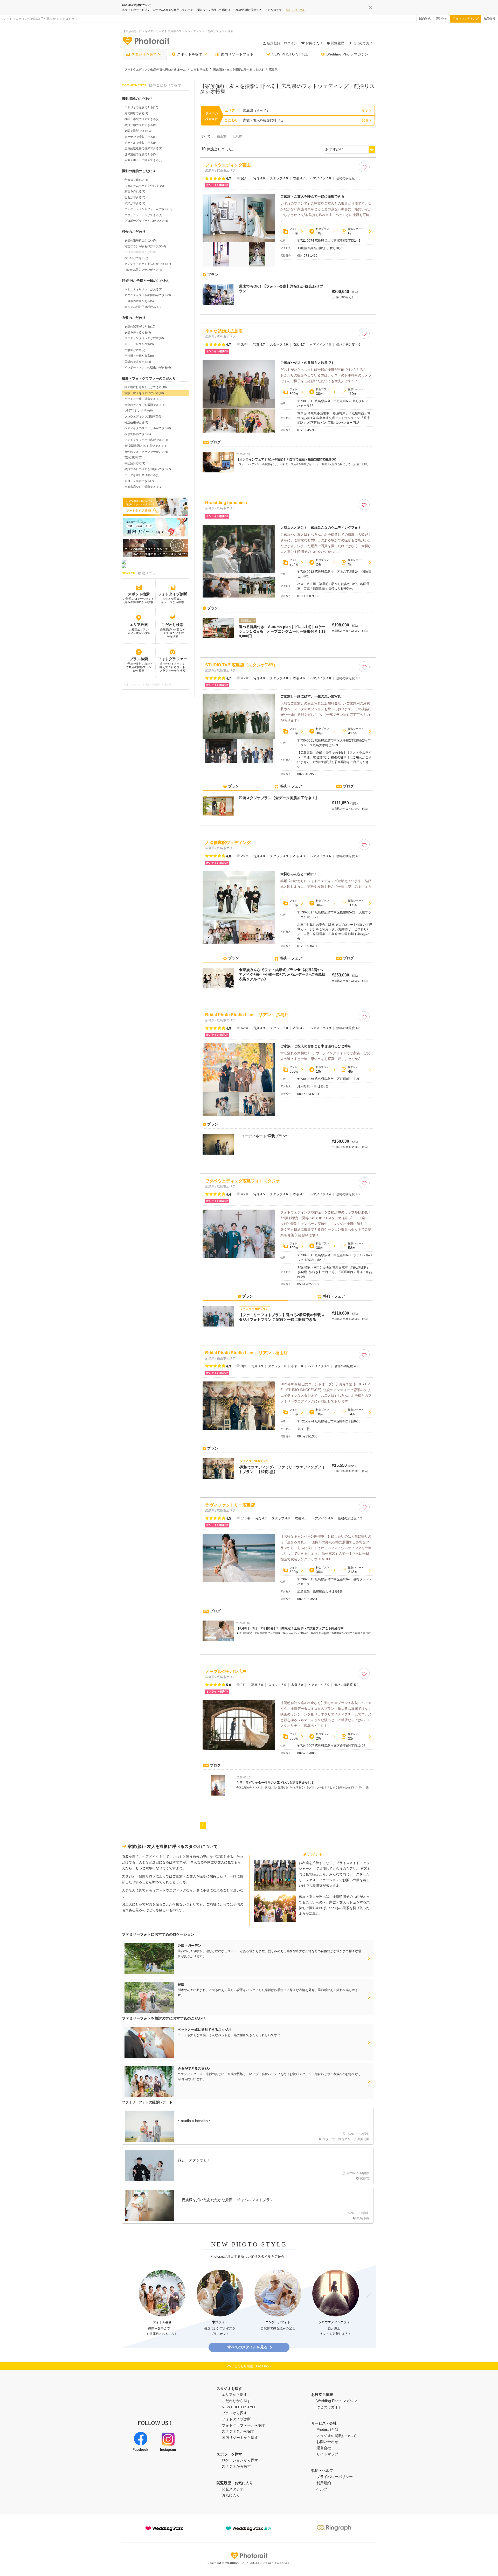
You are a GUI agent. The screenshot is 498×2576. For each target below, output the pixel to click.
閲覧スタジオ (233, 2489)
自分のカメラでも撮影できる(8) (145, 405)
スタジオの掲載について (336, 2436)
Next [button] (366, 2293)
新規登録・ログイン (282, 43)
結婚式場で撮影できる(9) (141, 125)
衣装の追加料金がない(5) (141, 240)
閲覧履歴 (337, 43)
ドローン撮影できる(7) (139, 481)
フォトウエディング (466, 18)
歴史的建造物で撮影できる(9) (143, 148)
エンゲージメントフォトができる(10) (148, 209)
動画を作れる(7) (135, 191)
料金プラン (322, 231)
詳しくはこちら (296, 10)
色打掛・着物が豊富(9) (139, 356)
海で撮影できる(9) (136, 113)
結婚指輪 (490, 18)
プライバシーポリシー (335, 2477)
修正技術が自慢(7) (136, 422)
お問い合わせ (327, 2442)
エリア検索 (139, 625)
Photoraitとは (327, 2430)
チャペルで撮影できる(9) (141, 143)
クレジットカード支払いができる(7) (148, 264)
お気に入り (231, 2495)
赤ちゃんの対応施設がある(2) (143, 307)
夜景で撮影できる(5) (138, 434)
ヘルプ (322, 2489)
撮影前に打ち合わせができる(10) (146, 387)
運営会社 (324, 2448)
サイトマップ (327, 2454)
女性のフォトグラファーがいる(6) (146, 452)
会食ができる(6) (135, 197)
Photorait (249, 2556)
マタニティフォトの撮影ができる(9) (148, 295)
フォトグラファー (172, 659)
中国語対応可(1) (135, 463)
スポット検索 (139, 594)
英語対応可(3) (133, 457)
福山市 (222, 136)
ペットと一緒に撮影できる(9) (143, 399)
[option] (162, 2303)
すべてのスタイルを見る (247, 2347)
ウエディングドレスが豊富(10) (144, 338)
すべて (206, 136)
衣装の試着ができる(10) (140, 326)
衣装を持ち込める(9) (138, 332)
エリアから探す (234, 2395)
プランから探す (234, 2413)
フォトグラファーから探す (244, 2425)
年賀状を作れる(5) (136, 180)
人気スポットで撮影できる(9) (143, 160)
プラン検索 (139, 659)
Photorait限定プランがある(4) (143, 270)
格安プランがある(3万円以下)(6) (145, 246)
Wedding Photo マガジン (348, 54)
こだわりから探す (236, 2401)
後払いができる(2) (136, 258)
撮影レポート (356, 231)
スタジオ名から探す (238, 2431)
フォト (294, 231)
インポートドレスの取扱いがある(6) (148, 367)
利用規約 (324, 2483)
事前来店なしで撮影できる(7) (143, 487)
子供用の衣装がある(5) (139, 301)
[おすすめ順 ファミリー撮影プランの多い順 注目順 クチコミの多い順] (350, 149)
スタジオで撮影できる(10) (141, 107)
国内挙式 (425, 18)
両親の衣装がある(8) (138, 362)
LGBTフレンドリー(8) (139, 410)
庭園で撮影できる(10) (139, 131)
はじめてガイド (364, 43)
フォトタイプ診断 (172, 594)
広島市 (237, 136)
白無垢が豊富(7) (135, 350)
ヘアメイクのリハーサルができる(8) (148, 428)
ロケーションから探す (240, 2460)
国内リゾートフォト (237, 54)
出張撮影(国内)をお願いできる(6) (146, 446)
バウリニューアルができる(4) (143, 215)
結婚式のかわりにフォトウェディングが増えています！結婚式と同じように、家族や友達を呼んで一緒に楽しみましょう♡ (326, 887)
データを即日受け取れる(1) (142, 475)
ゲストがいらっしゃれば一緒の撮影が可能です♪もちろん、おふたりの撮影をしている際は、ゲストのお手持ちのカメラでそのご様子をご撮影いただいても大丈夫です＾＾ (326, 375)
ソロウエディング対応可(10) (143, 416)
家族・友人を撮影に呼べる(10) (144, 393)
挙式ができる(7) (135, 203)
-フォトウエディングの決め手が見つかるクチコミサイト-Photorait (146, 41)
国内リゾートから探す (240, 2438)
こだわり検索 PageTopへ (253, 2366)
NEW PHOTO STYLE (290, 54)
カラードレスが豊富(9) (139, 344)
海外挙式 (442, 18)
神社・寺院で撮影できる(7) (142, 119)
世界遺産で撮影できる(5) (141, 154)
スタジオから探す (236, 2466)
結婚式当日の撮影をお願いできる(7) (148, 469)
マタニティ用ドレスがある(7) (143, 289)
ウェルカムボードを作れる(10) (144, 186)
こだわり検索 (172, 625)
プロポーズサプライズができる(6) (146, 221)
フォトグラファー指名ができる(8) (146, 440)
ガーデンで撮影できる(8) (141, 137)
